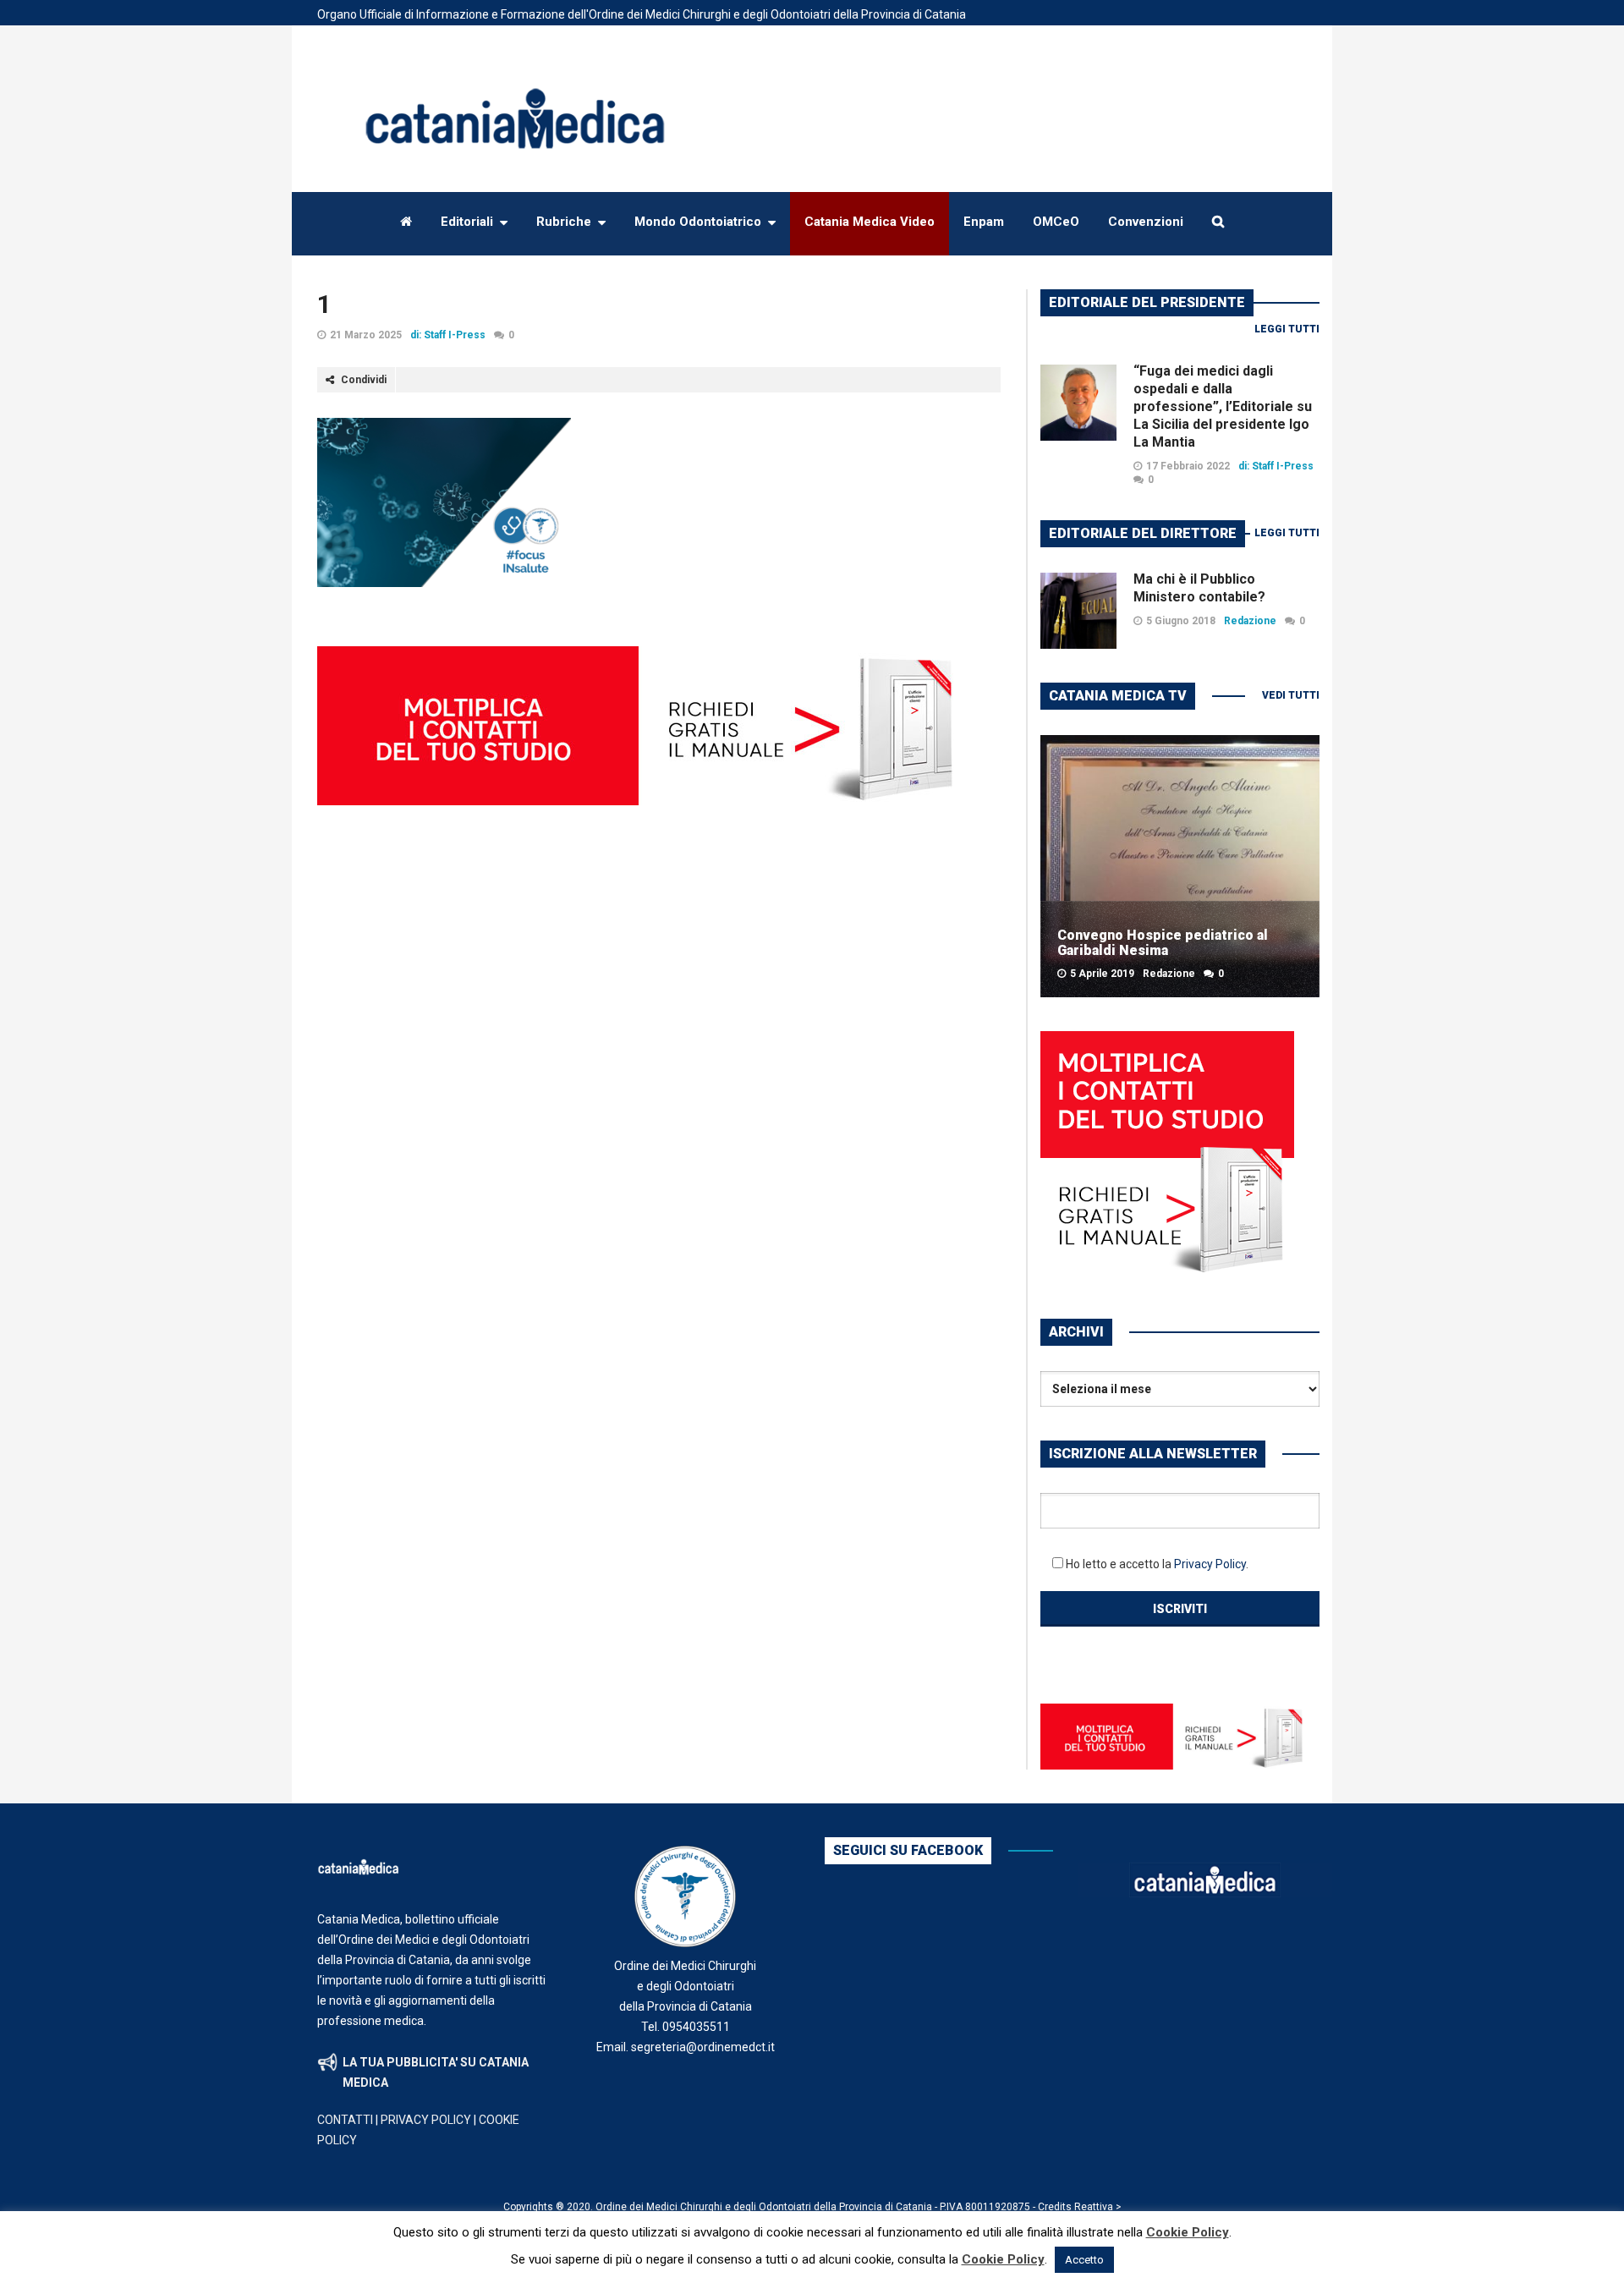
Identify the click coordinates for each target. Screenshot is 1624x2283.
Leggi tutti (1287, 329)
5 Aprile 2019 (1102, 974)
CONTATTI (345, 2120)
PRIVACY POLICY (426, 2120)
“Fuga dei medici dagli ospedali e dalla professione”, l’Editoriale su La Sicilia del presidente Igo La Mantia (1223, 406)
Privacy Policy (1210, 1564)
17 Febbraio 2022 (1188, 466)
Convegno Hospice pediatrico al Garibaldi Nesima (1163, 943)
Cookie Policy (1188, 2232)
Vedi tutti (1291, 695)
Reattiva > (1098, 2207)
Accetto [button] (1084, 2260)
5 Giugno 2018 (1181, 621)
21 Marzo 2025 (366, 335)
